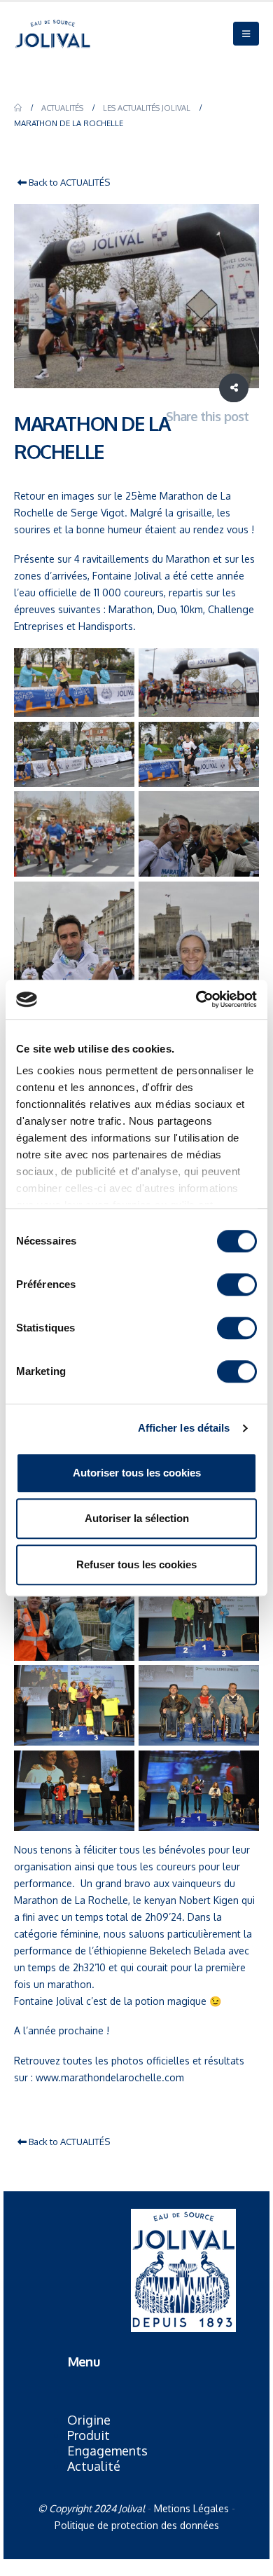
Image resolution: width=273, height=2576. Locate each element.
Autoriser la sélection (137, 1518)
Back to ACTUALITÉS (68, 182)
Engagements (107, 2451)
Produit (89, 2435)
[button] (246, 34)
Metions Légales (191, 2508)
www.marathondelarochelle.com (110, 2077)
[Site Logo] (52, 34)
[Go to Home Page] (18, 108)
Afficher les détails (184, 1428)
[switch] (237, 1284)
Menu (83, 2361)
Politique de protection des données (137, 2525)
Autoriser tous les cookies (137, 1473)
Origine (89, 2420)
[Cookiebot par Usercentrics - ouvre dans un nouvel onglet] (196, 999)
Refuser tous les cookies (136, 1564)
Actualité (94, 2466)
